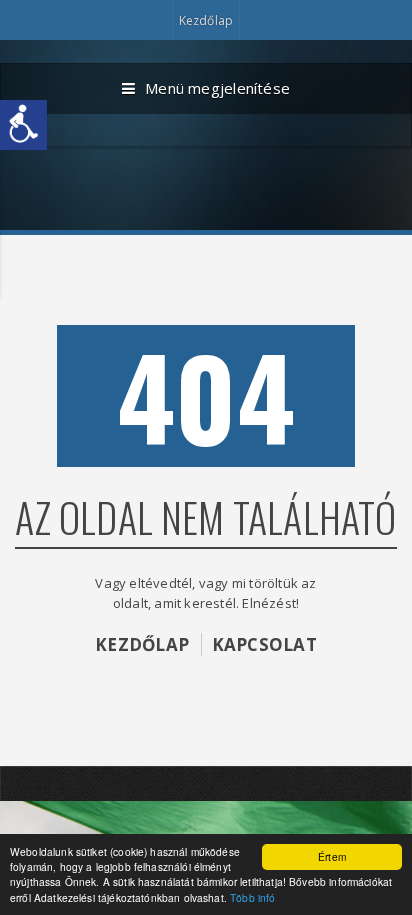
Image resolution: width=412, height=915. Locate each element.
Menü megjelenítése (217, 88)
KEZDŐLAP (142, 644)
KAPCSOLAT (264, 644)
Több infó (252, 897)
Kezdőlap (206, 20)
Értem (332, 856)
